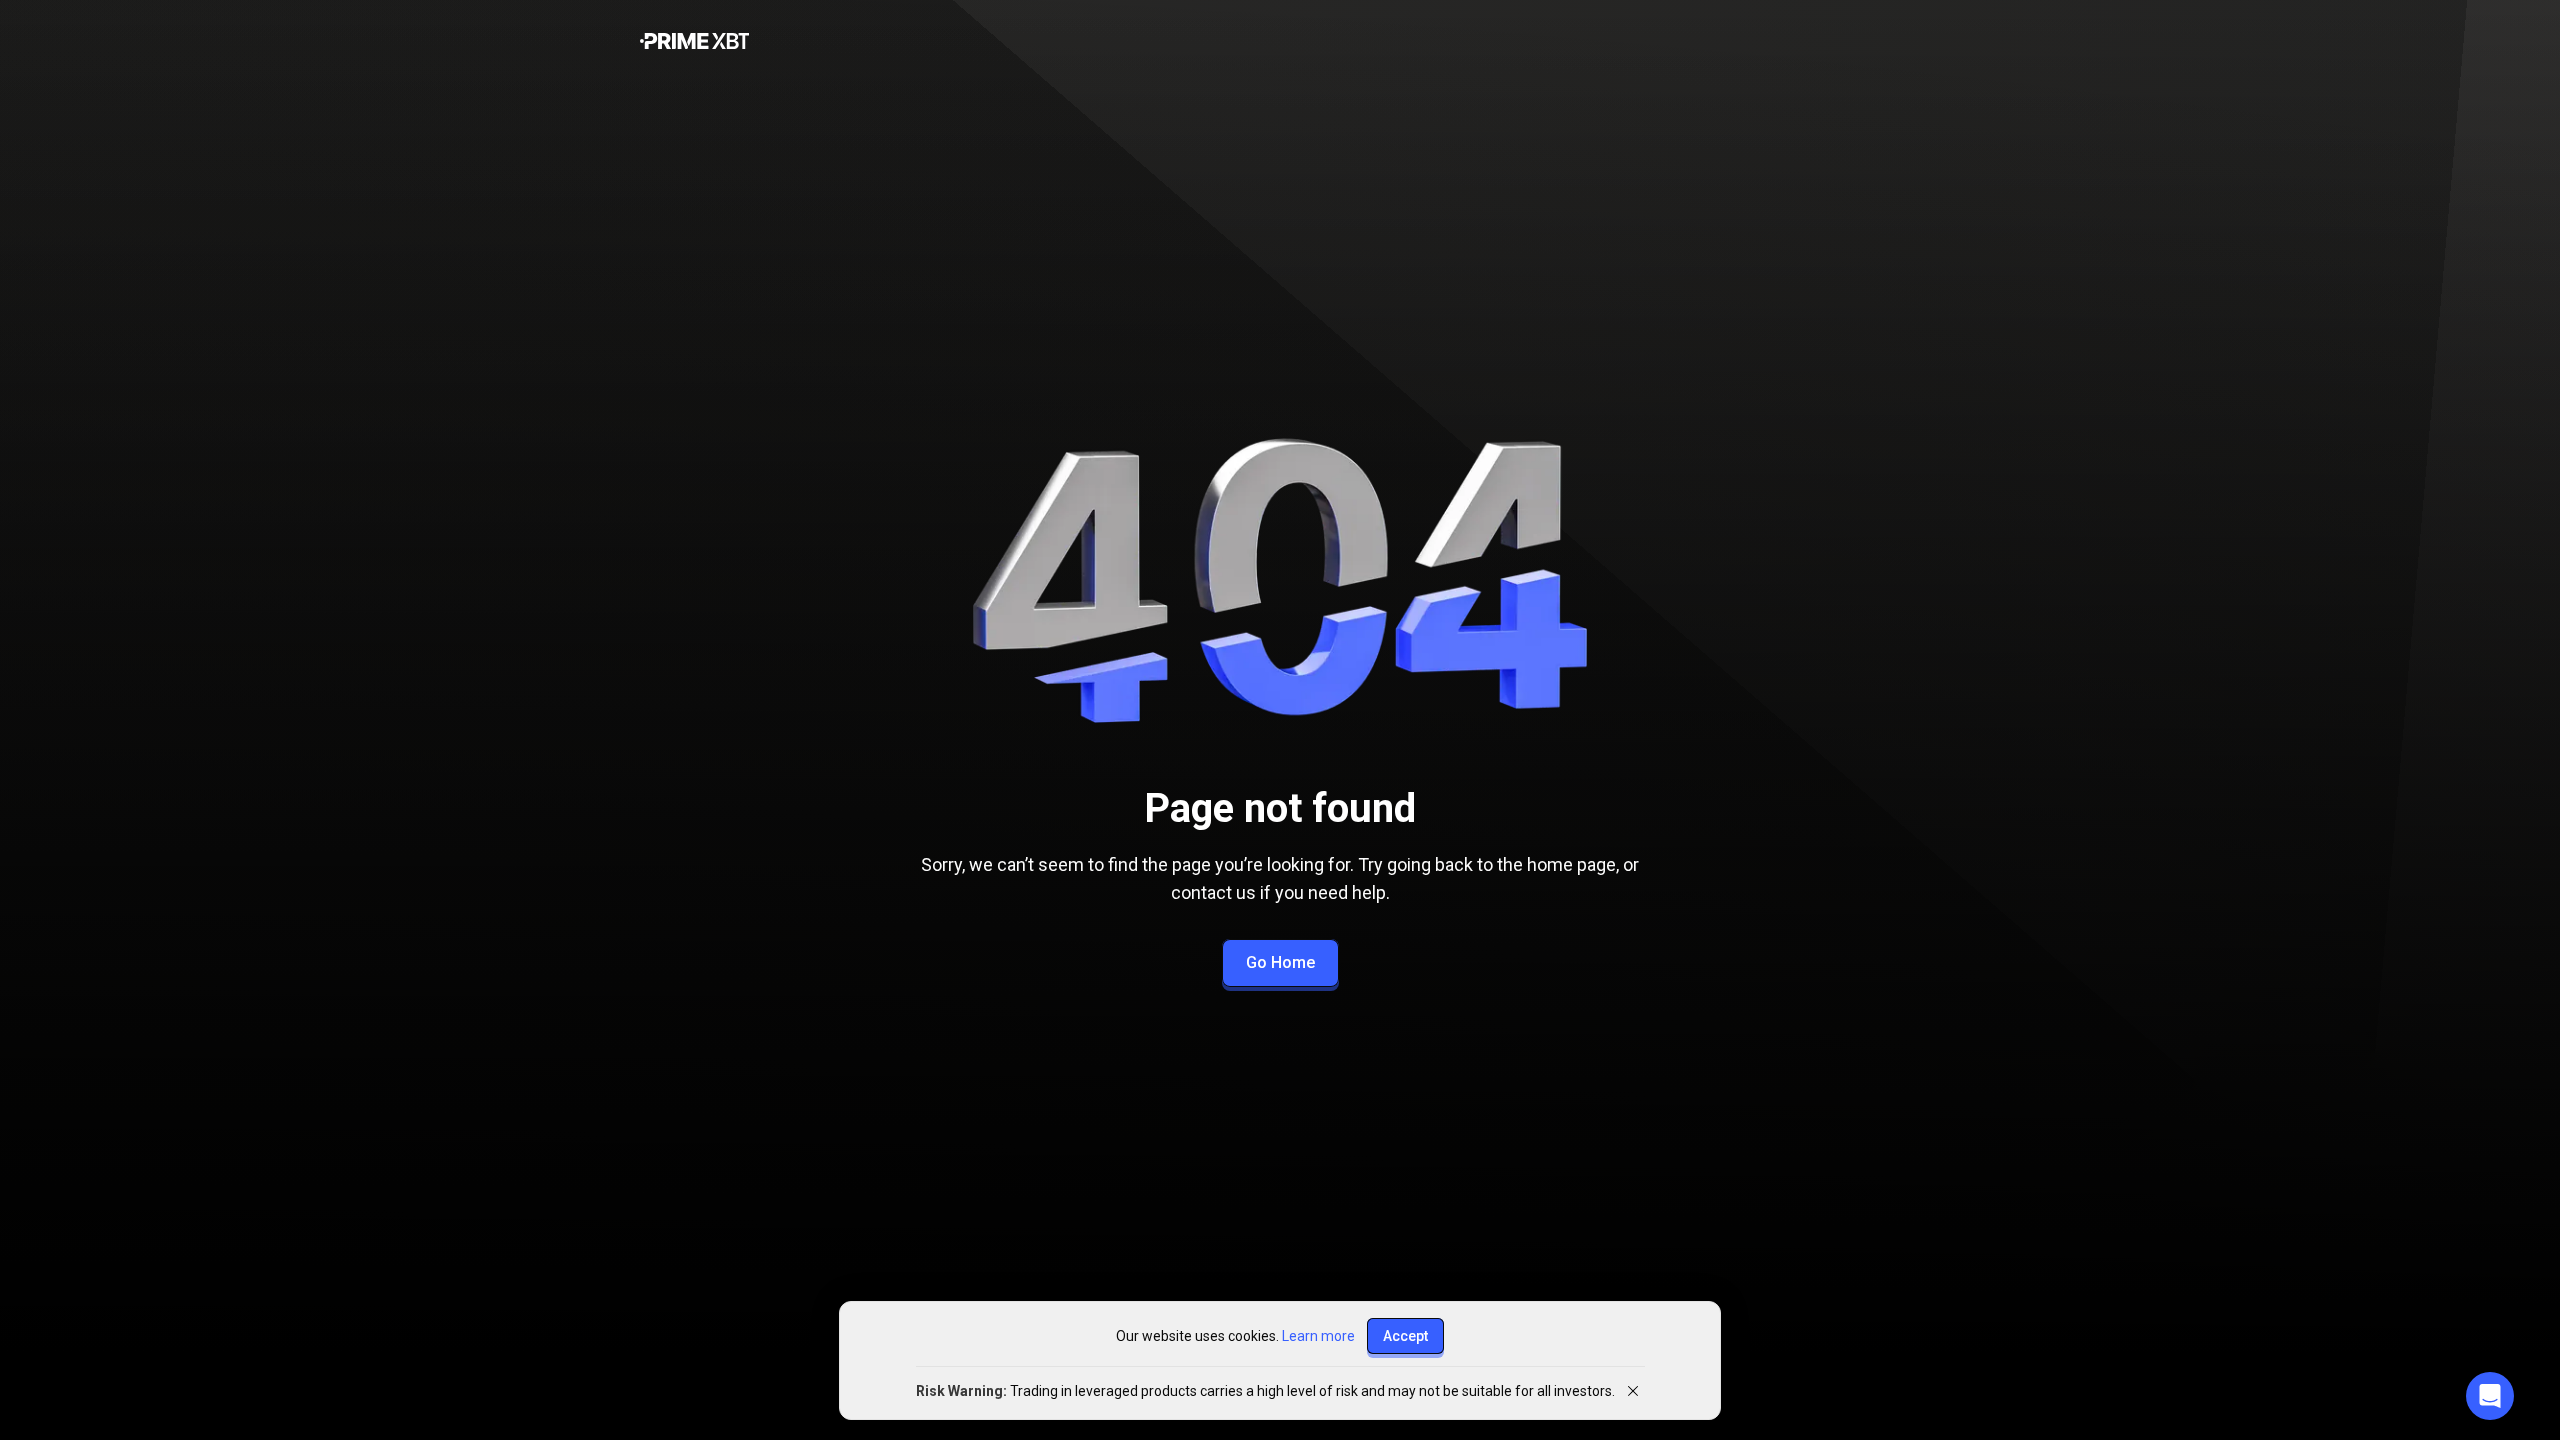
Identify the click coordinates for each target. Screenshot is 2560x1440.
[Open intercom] (2490, 1396)
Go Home (1280, 962)
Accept (1405, 1336)
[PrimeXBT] (694, 42)
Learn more (1318, 1336)
